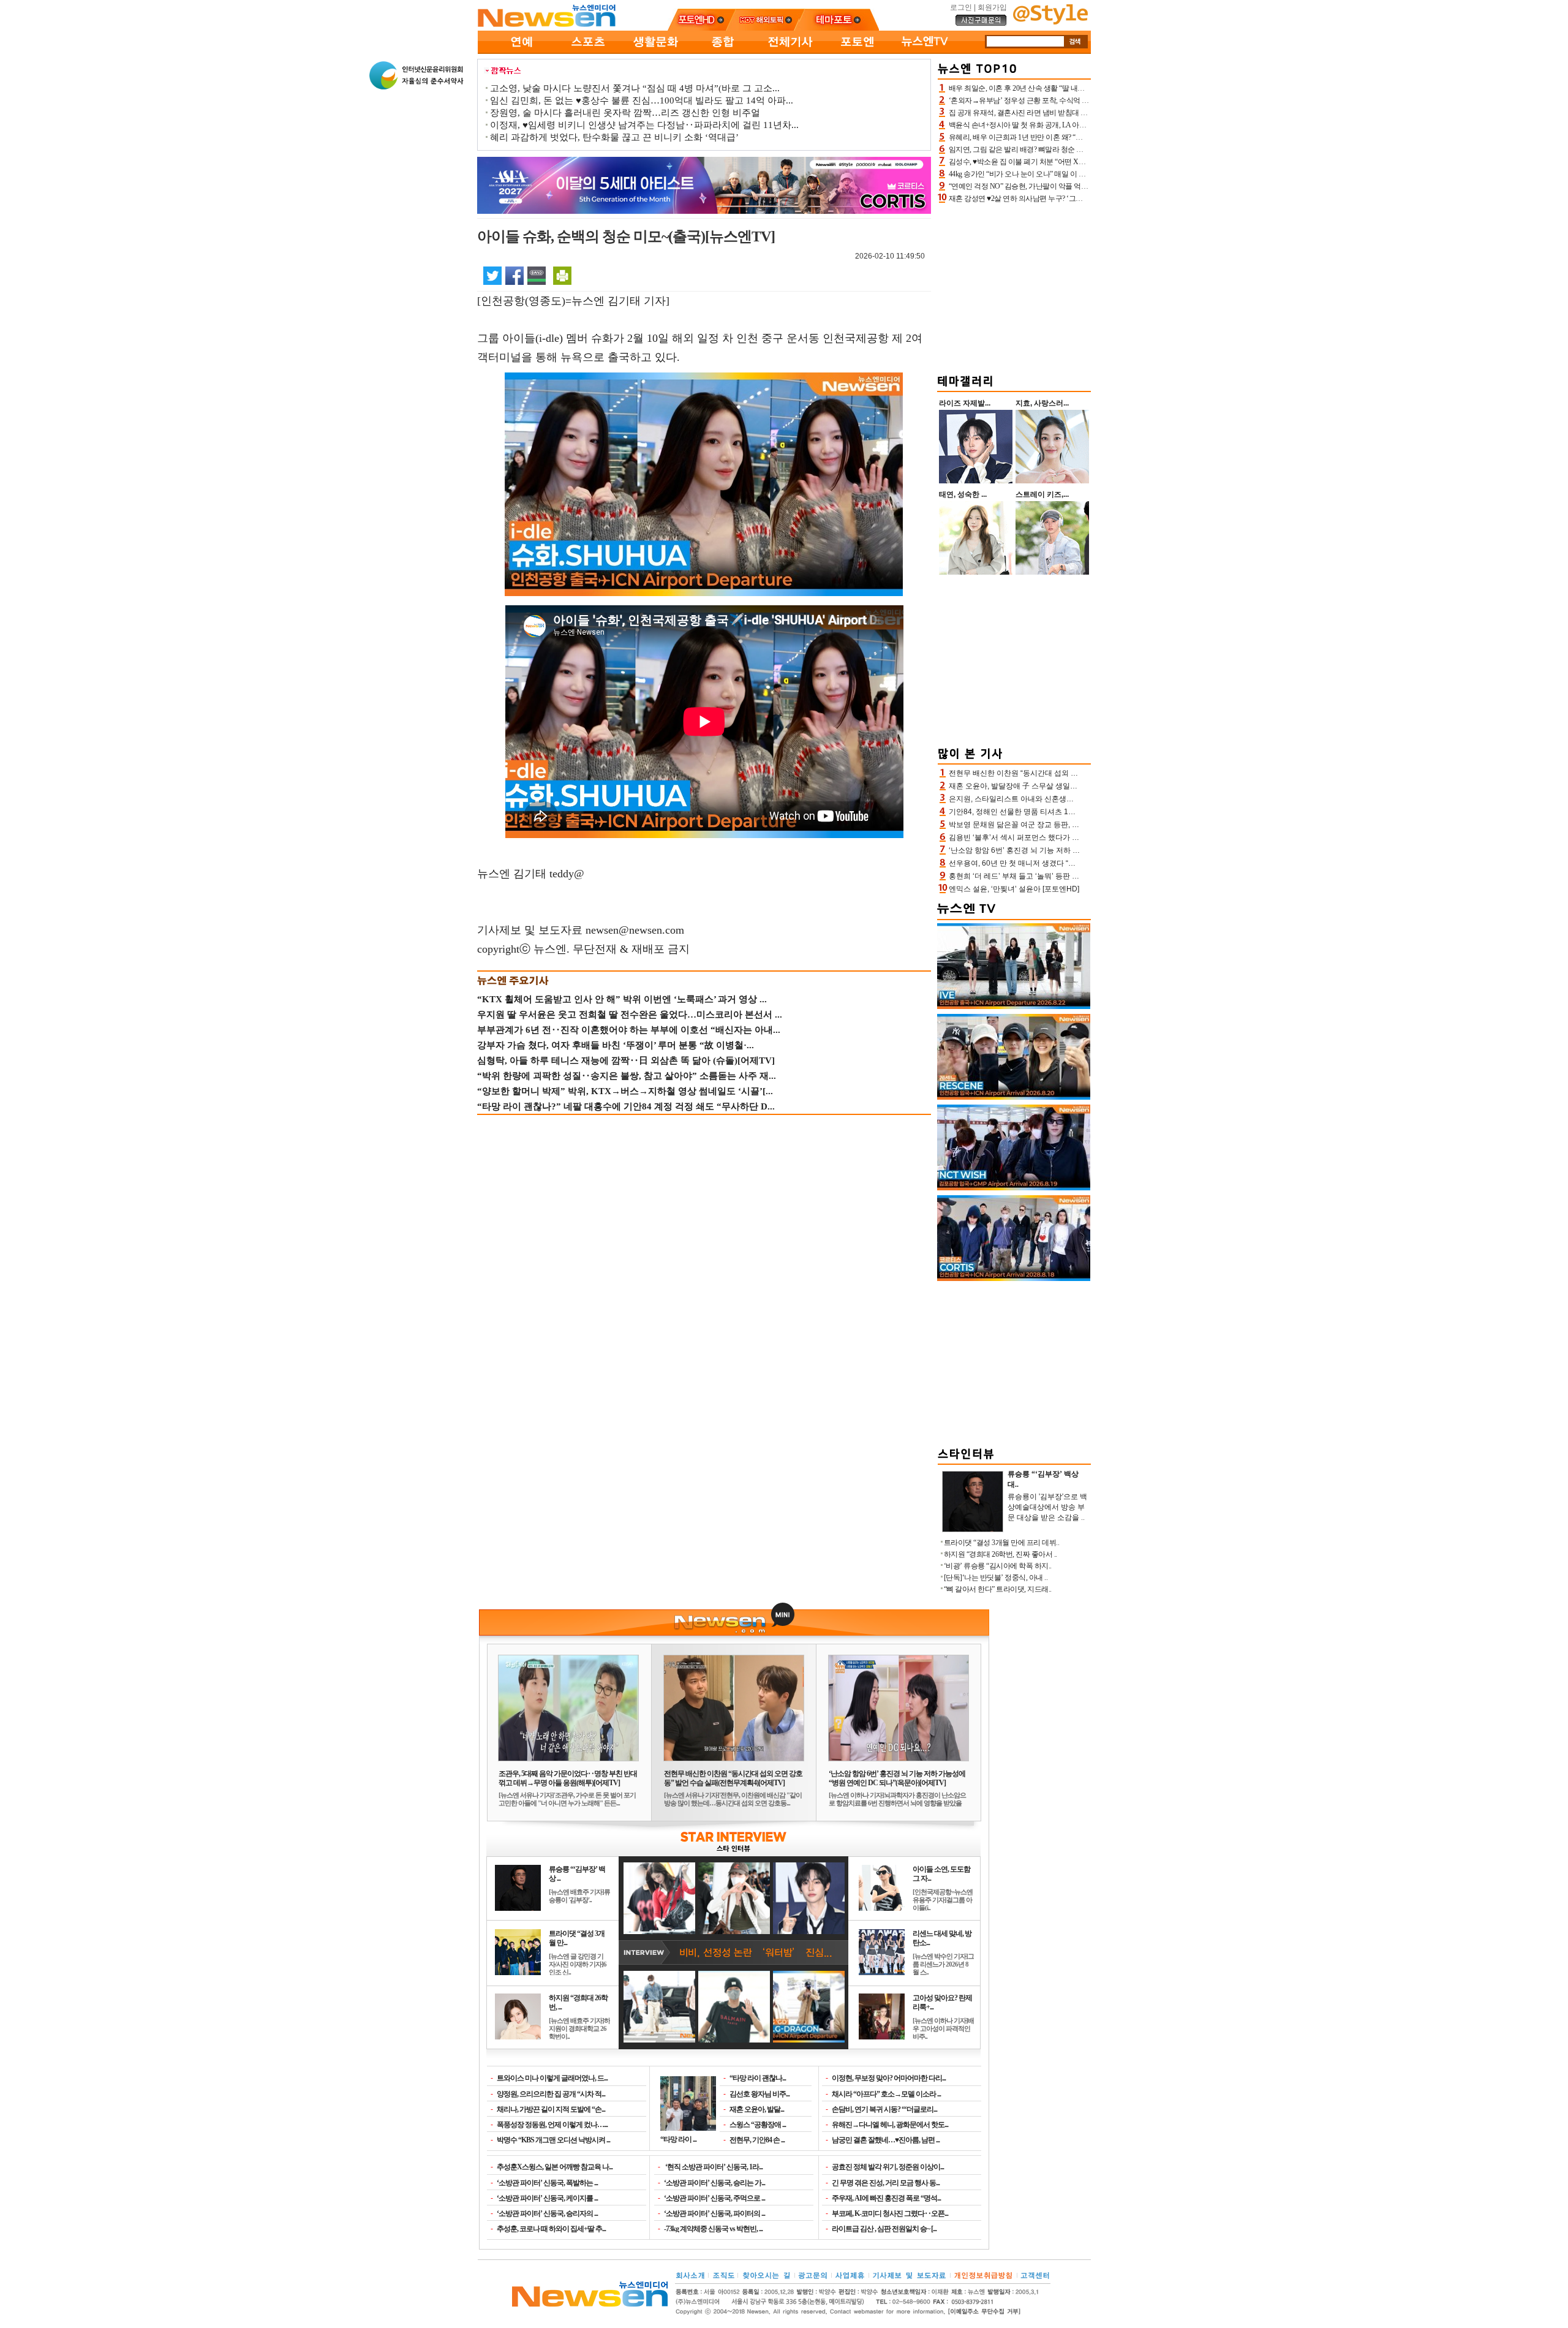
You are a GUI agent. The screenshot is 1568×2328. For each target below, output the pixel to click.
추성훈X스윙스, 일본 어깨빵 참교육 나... (555, 2167)
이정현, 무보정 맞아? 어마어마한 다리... (889, 2078)
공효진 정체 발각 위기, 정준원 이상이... (888, 2167)
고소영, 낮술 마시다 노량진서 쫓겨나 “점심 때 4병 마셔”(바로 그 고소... (635, 88)
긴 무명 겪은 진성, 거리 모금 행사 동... (886, 2183)
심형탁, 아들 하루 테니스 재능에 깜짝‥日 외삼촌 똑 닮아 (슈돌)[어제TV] (626, 1060)
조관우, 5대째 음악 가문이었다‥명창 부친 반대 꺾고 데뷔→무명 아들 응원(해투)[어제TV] (568, 1778)
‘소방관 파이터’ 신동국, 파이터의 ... (714, 2213)
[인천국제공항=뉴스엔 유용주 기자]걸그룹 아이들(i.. (943, 1900)
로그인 (961, 7)
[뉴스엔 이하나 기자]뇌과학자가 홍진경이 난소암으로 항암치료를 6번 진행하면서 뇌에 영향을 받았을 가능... (897, 1803)
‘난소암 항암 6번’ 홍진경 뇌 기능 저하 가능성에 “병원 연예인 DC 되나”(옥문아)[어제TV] (897, 1778)
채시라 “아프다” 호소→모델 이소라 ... (886, 2094)
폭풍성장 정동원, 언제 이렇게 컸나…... (552, 2125)
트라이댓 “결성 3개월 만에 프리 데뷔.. (1002, 1543)
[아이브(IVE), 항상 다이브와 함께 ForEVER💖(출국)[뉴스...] (1014, 1007)
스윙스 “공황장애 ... (758, 2125)
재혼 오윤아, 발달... (757, 2109)
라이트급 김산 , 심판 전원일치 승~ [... (884, 2229)
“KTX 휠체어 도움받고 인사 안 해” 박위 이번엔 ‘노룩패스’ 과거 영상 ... (622, 999)
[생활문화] (655, 51)
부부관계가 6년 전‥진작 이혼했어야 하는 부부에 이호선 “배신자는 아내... (629, 1030)
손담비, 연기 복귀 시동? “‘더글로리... (884, 2109)
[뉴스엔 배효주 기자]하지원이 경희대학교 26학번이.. (579, 2028)
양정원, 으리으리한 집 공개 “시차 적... (551, 2094)
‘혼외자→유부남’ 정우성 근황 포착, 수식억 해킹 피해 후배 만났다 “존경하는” (1067, 100)
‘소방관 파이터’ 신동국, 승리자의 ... (547, 2213)
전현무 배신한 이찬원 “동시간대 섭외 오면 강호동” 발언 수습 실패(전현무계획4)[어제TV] (733, 1778)
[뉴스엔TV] (925, 51)
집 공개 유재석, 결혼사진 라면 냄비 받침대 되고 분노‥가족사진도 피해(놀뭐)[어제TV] (1082, 113)
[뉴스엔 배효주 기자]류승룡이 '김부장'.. (579, 1896)
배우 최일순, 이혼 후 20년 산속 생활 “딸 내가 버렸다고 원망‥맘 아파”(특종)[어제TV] (1079, 88)
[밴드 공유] (537, 275)
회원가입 (992, 7)
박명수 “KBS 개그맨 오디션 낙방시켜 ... (553, 2140)
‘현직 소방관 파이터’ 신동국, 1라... (713, 2167)
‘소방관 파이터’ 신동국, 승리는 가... (714, 2183)
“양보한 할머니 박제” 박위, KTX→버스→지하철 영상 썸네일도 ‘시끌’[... (625, 1091)
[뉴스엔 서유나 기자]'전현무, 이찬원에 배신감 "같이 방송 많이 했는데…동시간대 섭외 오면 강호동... (733, 1799)
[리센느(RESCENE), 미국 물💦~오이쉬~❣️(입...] (1014, 1097)
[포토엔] (858, 51)
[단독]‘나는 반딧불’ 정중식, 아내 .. (996, 1578)
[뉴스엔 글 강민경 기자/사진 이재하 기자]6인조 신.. (578, 1964)
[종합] (723, 51)
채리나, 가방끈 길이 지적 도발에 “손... (551, 2109)
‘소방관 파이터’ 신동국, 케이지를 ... (547, 2198)
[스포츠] (588, 51)
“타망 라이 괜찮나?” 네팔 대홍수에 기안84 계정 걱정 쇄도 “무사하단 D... (626, 1106)
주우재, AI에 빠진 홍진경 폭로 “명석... (886, 2198)
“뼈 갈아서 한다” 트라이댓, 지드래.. (998, 1589)
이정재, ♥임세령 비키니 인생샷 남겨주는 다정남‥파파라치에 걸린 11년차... (644, 125)
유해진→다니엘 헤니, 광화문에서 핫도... (890, 2125)
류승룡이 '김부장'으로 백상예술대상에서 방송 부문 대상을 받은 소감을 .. (1047, 1507)
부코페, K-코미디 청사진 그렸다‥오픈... (890, 2213)
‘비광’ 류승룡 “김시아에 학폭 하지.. (998, 1566)
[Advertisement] (1014, 287)
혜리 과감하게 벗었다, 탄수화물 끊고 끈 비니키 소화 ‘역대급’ (614, 137)
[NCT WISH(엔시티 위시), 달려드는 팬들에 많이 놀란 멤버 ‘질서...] (1014, 1188)
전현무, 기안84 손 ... (757, 2140)
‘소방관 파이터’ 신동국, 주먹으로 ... (714, 2198)
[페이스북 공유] (514, 275)
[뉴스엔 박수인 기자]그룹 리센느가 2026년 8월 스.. (943, 1964)
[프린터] (562, 275)
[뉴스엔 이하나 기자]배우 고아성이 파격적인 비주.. (943, 2028)
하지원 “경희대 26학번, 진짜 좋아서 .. (1001, 1554)
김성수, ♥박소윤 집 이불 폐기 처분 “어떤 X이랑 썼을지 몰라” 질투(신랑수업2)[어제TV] (1081, 162)
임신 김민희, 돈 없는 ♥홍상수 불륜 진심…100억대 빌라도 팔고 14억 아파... (642, 100)
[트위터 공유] (492, 275)
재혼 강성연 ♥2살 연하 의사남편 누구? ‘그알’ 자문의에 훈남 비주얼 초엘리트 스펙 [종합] (1084, 198)
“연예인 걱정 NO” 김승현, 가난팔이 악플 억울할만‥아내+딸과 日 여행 (1057, 186)
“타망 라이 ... (678, 2139)
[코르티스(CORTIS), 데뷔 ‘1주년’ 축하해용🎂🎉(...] (1014, 1279)
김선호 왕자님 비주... (759, 2094)
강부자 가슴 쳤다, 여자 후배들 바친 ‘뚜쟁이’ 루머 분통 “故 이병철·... (616, 1045)
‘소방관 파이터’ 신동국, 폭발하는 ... (547, 2183)
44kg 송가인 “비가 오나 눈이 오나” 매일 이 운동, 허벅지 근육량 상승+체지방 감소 (1072, 174)
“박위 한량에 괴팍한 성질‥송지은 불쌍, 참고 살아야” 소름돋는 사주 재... (627, 1076)
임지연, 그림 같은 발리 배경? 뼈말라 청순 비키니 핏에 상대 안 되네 (1051, 149)
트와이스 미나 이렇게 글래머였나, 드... (552, 2078)
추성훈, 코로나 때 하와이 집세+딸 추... (551, 2229)
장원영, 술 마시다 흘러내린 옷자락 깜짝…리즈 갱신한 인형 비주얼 (625, 113)
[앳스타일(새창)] (1050, 22)
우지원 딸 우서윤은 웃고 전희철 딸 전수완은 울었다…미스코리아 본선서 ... (630, 1015)
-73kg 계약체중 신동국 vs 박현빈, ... (713, 2229)
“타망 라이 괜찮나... (758, 2078)
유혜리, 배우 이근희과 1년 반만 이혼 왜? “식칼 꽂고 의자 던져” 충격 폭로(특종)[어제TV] (1083, 137)
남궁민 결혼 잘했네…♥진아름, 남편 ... (886, 2140)
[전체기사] (790, 51)
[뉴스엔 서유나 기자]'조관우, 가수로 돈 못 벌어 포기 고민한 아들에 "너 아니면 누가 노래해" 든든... (567, 1799)
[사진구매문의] (981, 24)
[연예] (521, 51)
